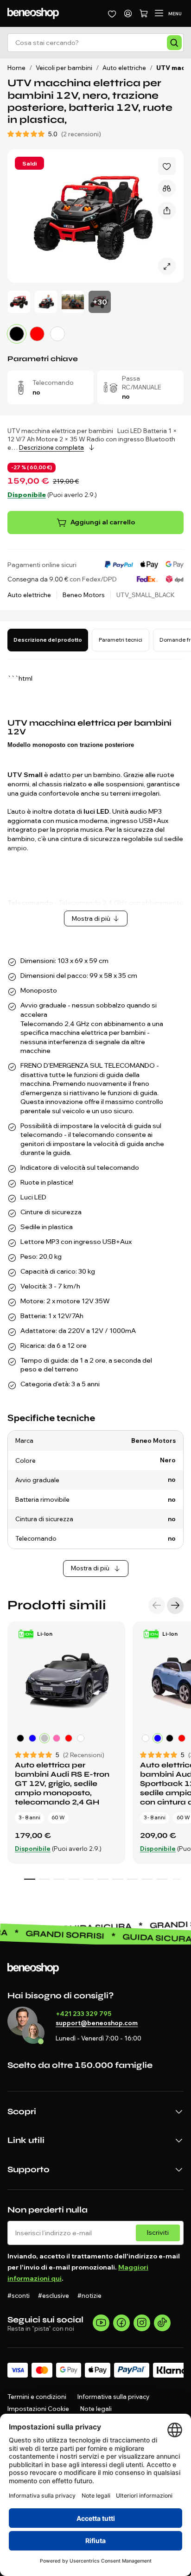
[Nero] (20, 1738)
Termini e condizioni (37, 2397)
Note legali (96, 2409)
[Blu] (32, 1738)
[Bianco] (57, 334)
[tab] (48, 640)
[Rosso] (37, 334)
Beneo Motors (84, 595)
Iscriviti (158, 2232)
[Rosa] (57, 1738)
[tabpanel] (95, 1123)
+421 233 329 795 (83, 2014)
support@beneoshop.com (97, 2023)
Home (16, 68)
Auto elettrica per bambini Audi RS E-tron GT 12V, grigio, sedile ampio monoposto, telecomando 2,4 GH (62, 1783)
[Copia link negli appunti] (167, 210)
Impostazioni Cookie (38, 2409)
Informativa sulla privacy (113, 2397)
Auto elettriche (29, 595)
